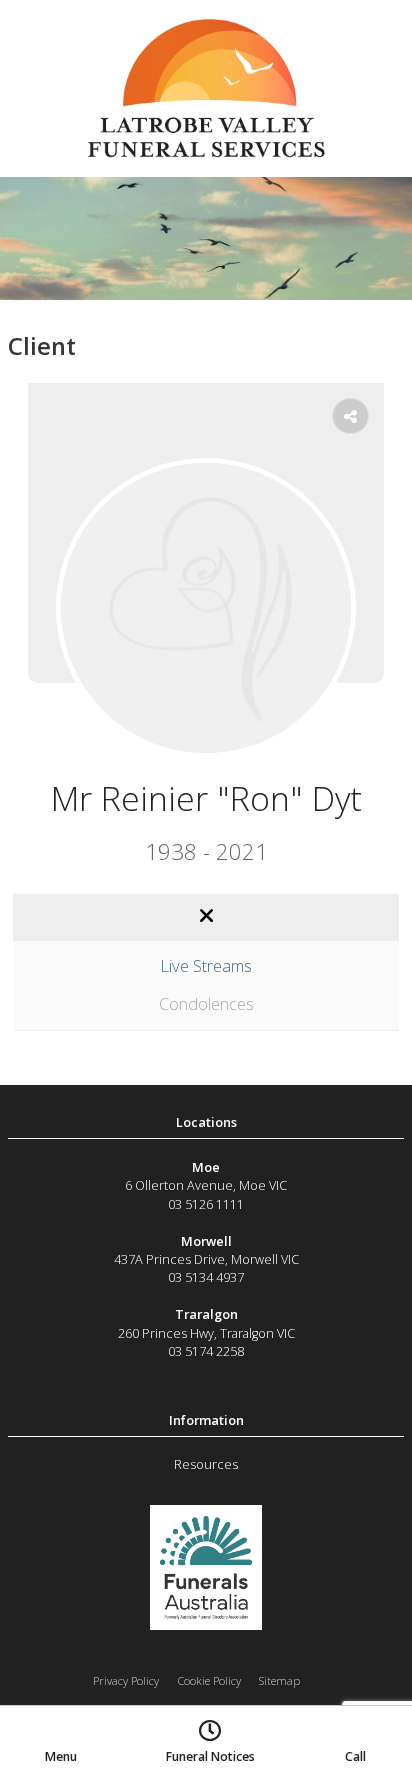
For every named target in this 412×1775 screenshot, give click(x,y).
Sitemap (279, 1680)
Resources (206, 1464)
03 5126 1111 (206, 1204)
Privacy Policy (126, 1680)
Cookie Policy (209, 1680)
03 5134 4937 (206, 1277)
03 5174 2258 (206, 1351)
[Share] (351, 416)
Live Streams (206, 965)
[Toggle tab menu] (206, 916)
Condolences (206, 1003)
